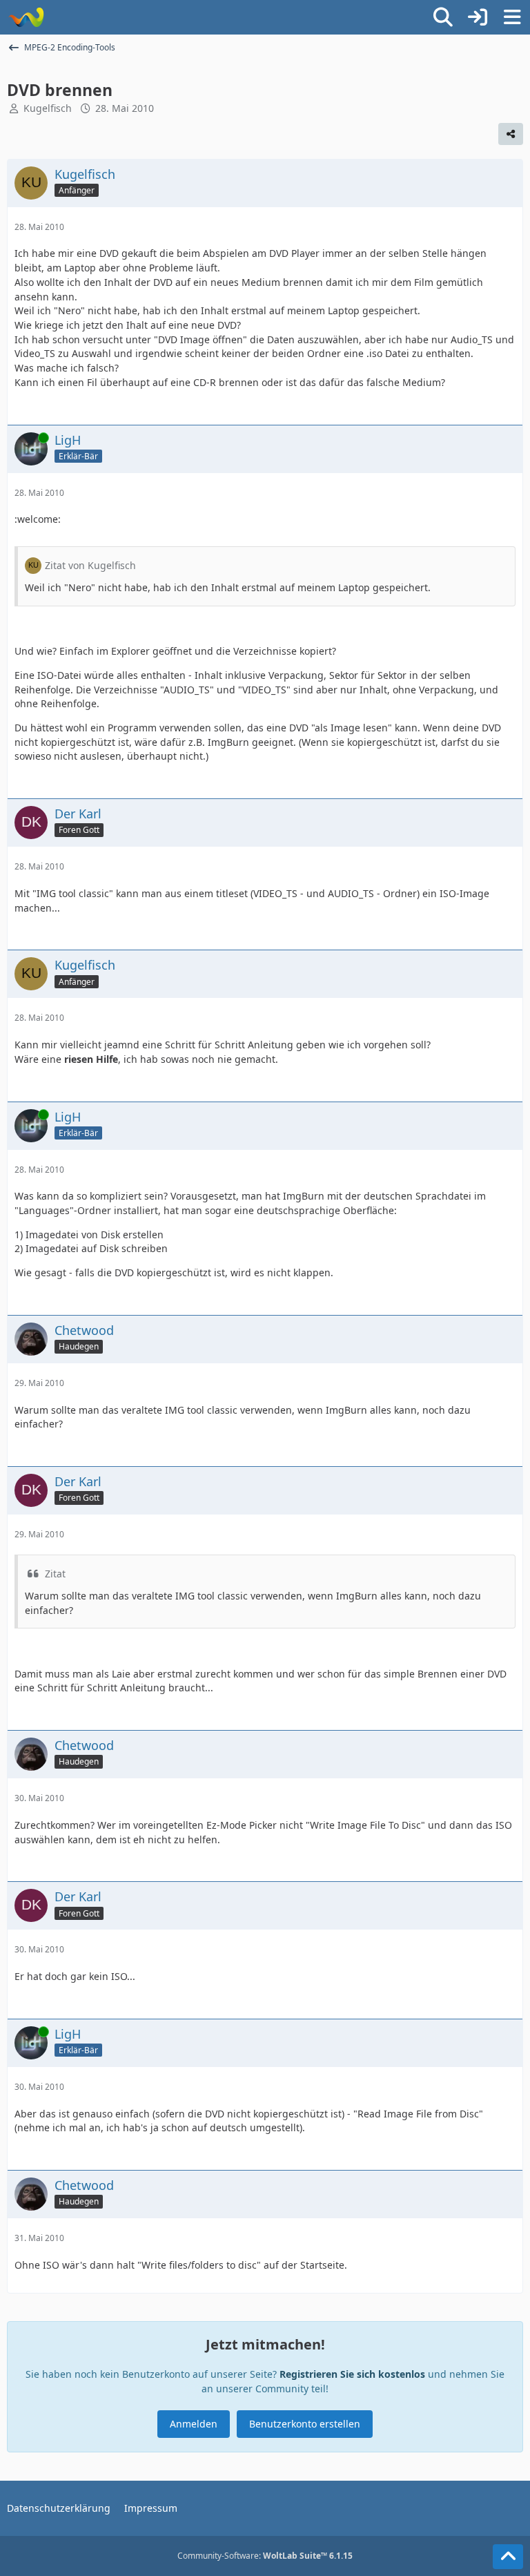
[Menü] (512, 17)
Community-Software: (265, 2556)
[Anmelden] (478, 17)
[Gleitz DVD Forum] (26, 17)
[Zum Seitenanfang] (508, 2557)
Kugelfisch (48, 108)
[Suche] (443, 17)
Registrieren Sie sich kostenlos (352, 2374)
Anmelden (194, 2424)
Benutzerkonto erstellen (305, 2424)
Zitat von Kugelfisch (90, 565)
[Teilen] (511, 134)
